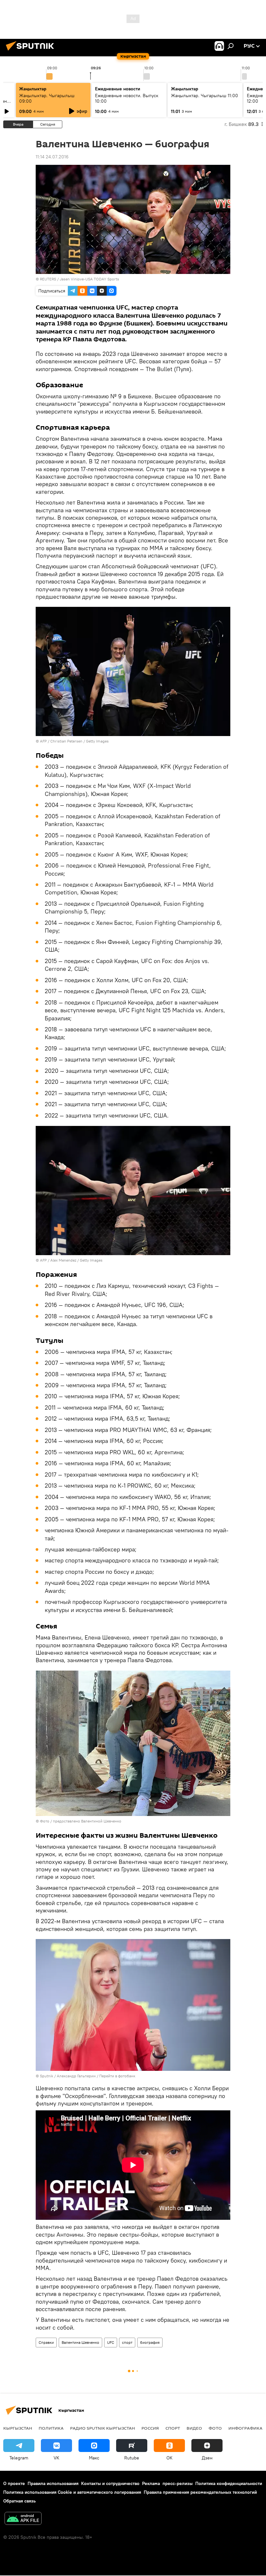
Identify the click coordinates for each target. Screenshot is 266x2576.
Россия (150, 2428)
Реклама (151, 2483)
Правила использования (53, 2483)
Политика (51, 2428)
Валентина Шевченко (80, 2342)
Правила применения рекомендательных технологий (200, 2492)
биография (150, 2342)
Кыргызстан (18, 2428)
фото (215, 2428)
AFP (43, 741)
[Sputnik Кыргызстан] (32, 51)
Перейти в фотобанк (117, 2076)
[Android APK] (23, 2519)
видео (194, 2428)
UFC (111, 2342)
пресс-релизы (178, 2483)
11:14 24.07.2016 (52, 157)
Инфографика (245, 2428)
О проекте (14, 2483)
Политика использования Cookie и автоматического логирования (72, 2492)
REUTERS (48, 279)
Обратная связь (19, 2501)
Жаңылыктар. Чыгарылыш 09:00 (47, 98)
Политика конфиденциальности (229, 2483)
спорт (127, 2342)
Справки (46, 2342)
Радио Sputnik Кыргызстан (103, 2428)
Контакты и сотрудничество (110, 2483)
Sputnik (47, 2076)
